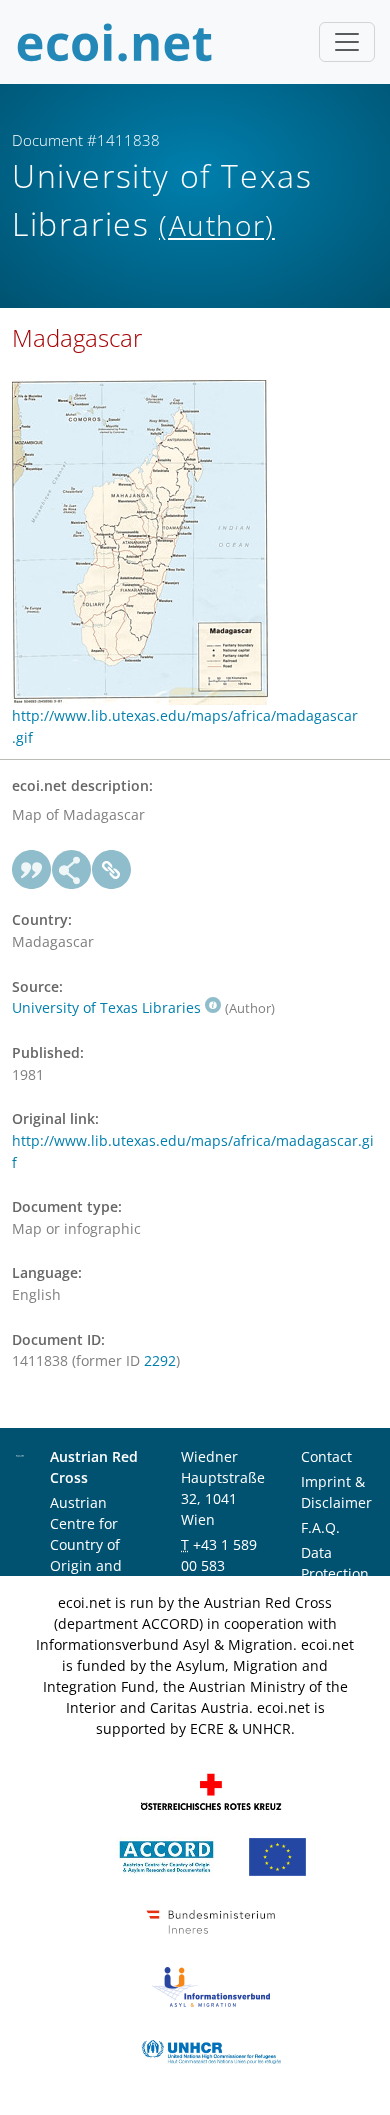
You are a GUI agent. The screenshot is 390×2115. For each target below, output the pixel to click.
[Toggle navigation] (347, 42)
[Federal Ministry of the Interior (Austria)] (211, 1920)
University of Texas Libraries (106, 1007)
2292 (160, 1360)
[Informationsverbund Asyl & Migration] (211, 1985)
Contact (326, 1456)
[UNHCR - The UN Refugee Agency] (211, 2050)
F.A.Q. (320, 1527)
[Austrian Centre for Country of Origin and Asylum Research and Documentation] (166, 1855)
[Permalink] (112, 870)
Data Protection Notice (335, 1573)
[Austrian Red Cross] (211, 1790)
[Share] (72, 870)
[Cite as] (32, 870)
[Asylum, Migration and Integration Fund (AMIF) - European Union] (277, 1855)
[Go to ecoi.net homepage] (115, 42)
